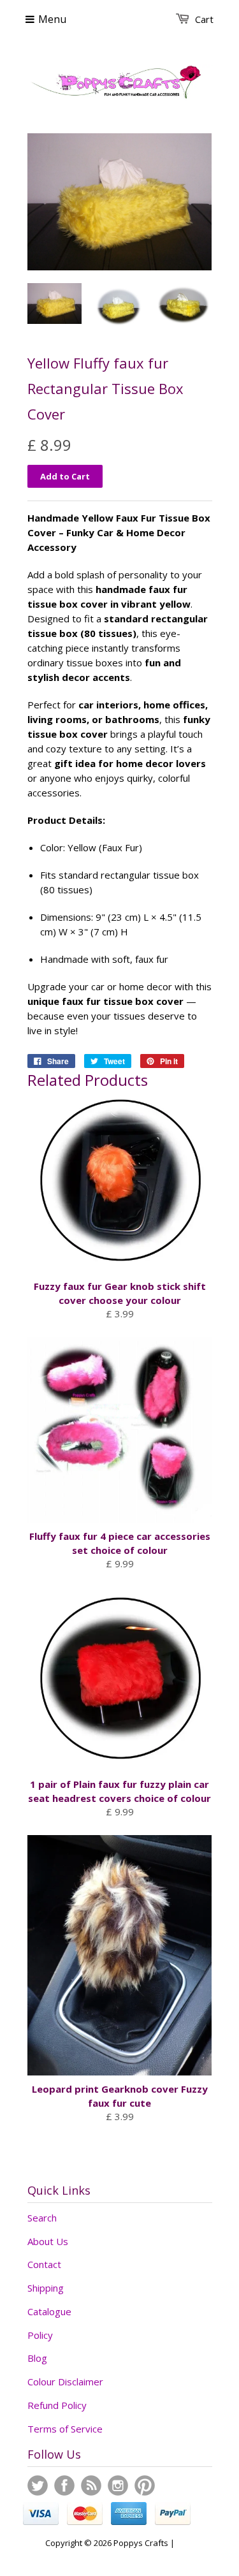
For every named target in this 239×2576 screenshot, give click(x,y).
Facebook (64, 2485)
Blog (37, 2358)
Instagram (118, 2485)
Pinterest (145, 2485)
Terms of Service (65, 2429)
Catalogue (49, 2311)
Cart (204, 19)
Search (42, 2218)
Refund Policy (57, 2405)
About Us (48, 2241)
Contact (44, 2264)
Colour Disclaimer (65, 2382)
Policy (40, 2335)
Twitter (38, 2485)
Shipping (46, 2288)
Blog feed (91, 2485)
